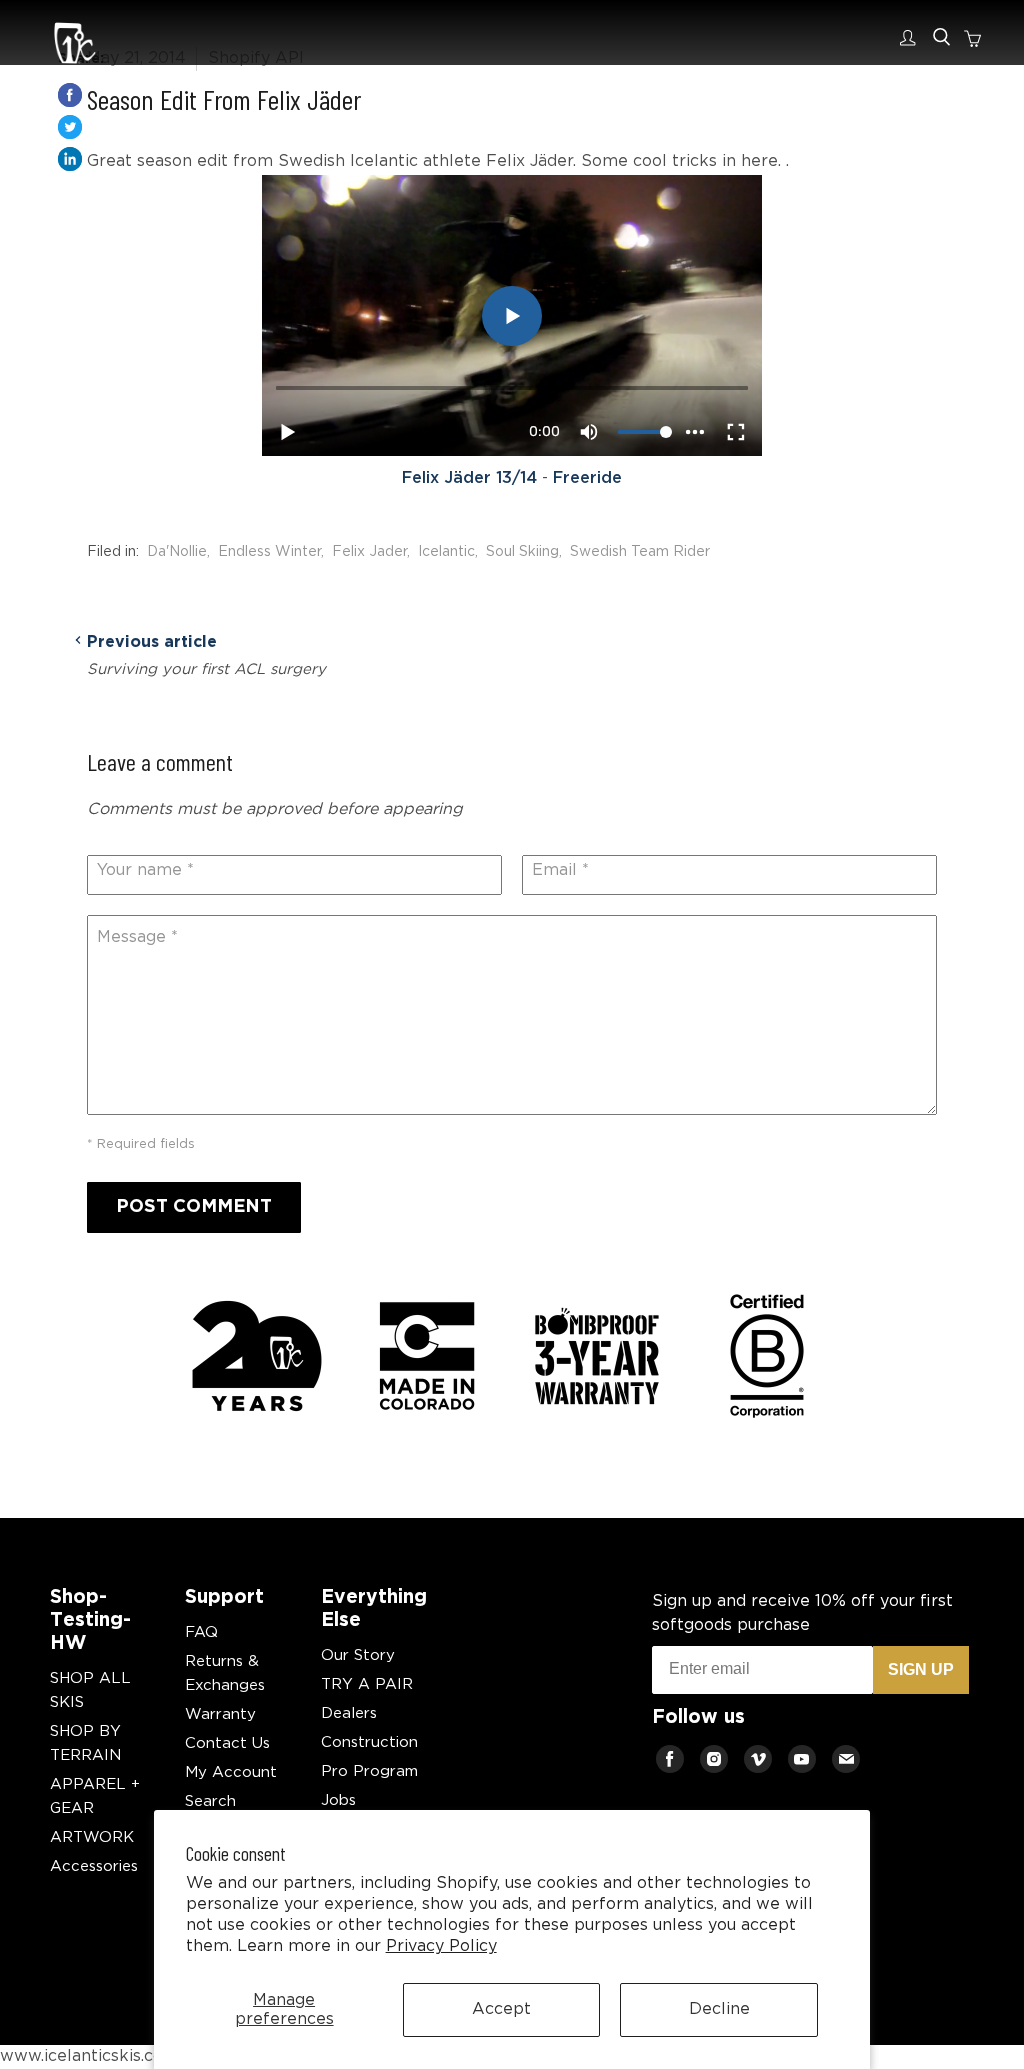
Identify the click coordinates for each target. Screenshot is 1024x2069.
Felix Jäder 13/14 (469, 478)
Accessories (94, 1866)
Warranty (220, 1714)
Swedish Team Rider (640, 552)
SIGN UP (921, 1669)
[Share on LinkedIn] (70, 159)
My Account (231, 1772)
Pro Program (369, 1771)
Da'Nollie (177, 552)
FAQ (201, 1632)
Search (210, 1801)
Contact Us (227, 1743)
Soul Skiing (522, 552)
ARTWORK (92, 1837)
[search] (941, 37)
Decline (719, 2009)
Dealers (349, 1713)
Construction (369, 1742)
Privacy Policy (441, 1946)
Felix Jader (369, 552)
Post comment (194, 1207)
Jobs (338, 1800)
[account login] (912, 38)
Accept (501, 2009)
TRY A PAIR (367, 1684)
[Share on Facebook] (70, 95)
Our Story (358, 1655)
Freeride (587, 478)
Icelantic (446, 552)
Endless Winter (269, 552)
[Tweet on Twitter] (70, 127)
